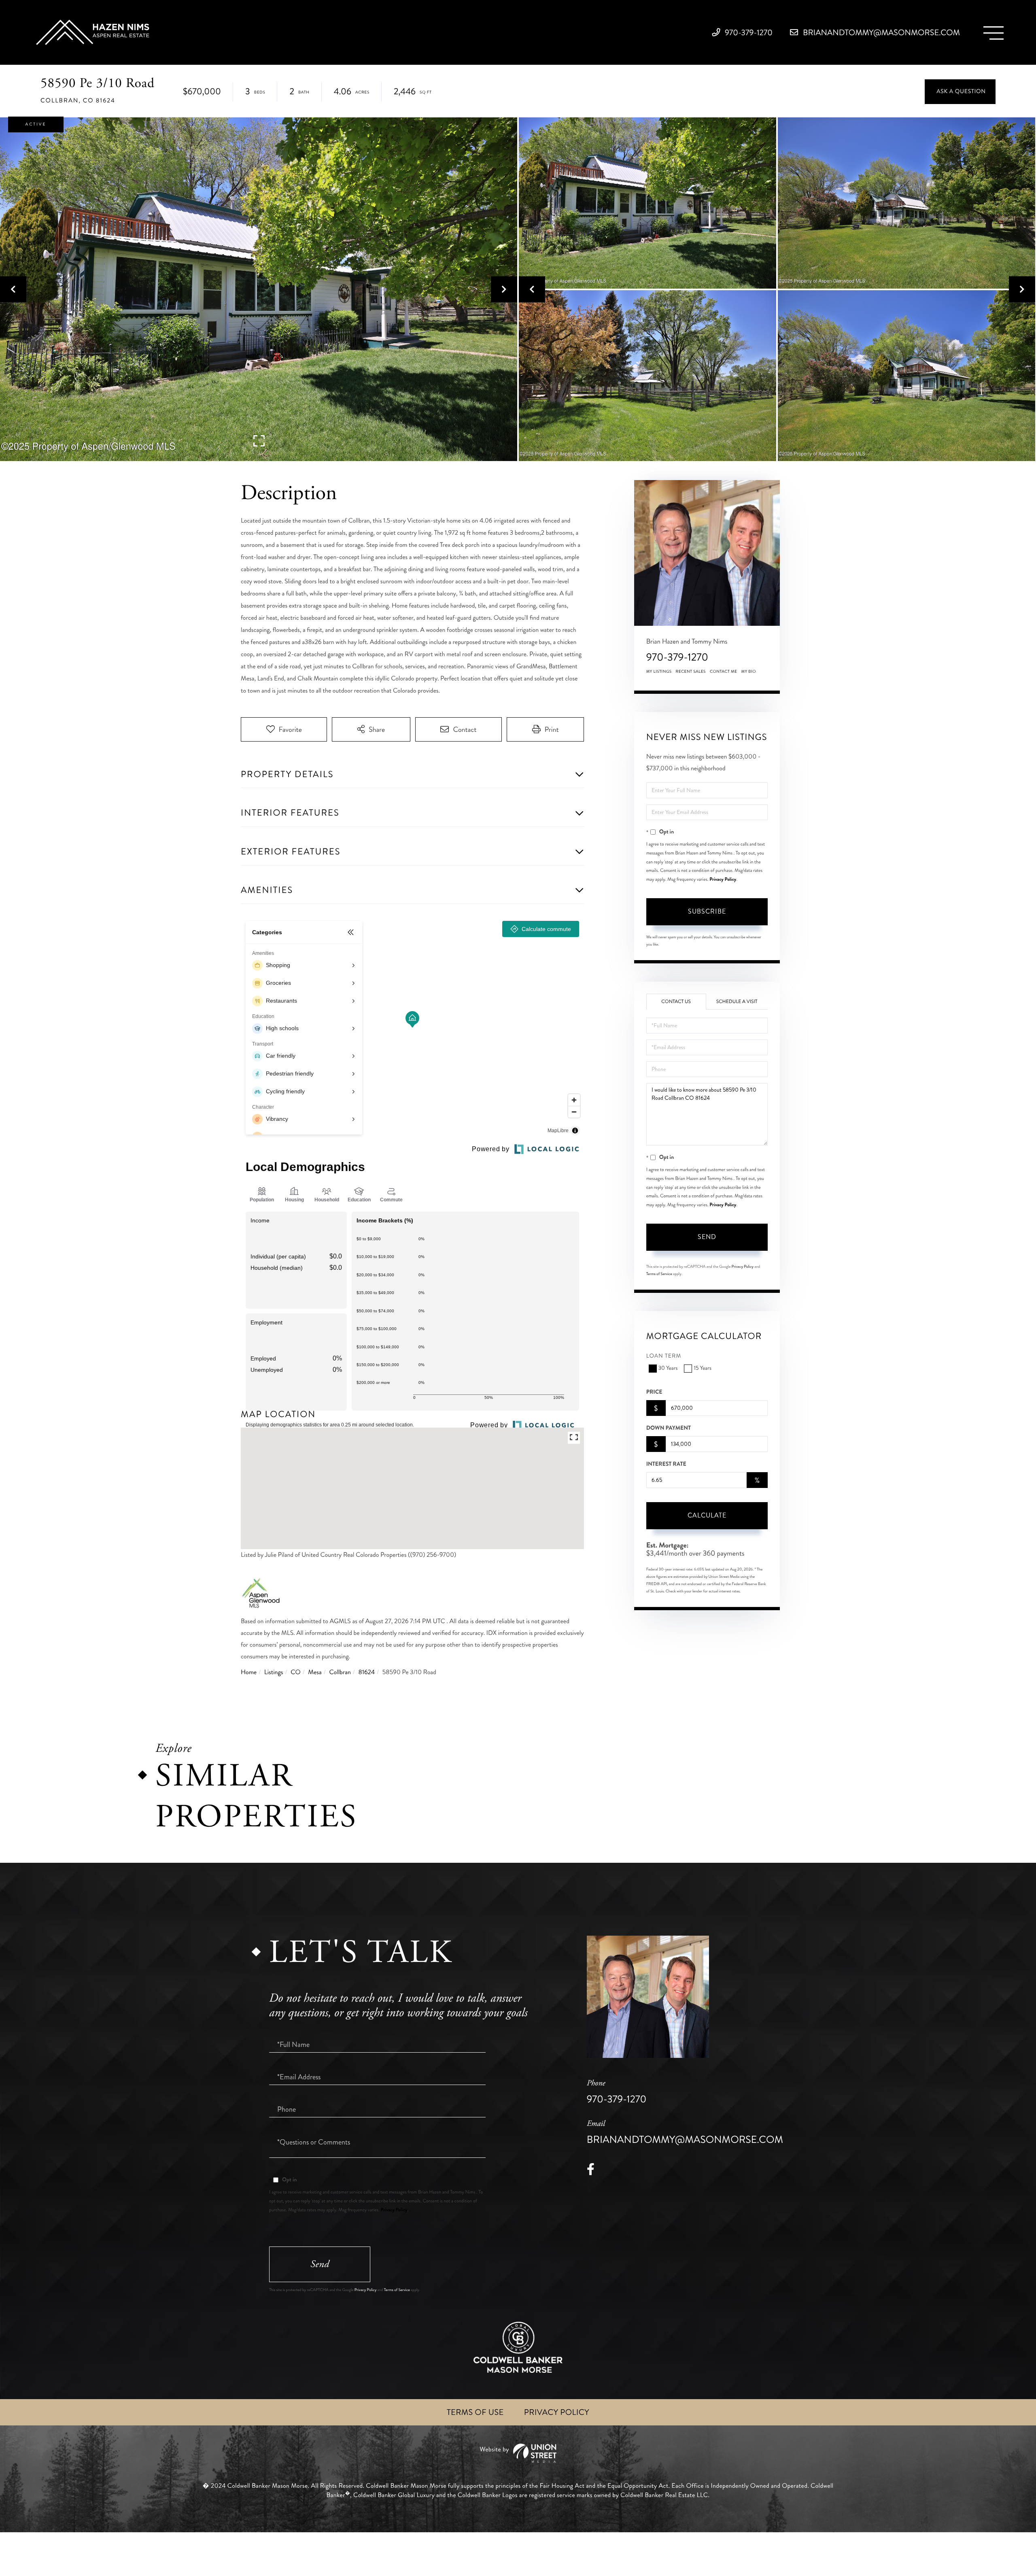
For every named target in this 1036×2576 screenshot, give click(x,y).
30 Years (668, 1368)
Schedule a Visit (737, 1002)
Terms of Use (475, 2412)
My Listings (659, 672)
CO (295, 1672)
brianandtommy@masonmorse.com (880, 33)
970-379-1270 (748, 33)
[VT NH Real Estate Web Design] (518, 2453)
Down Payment (669, 1428)
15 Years (702, 1368)
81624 (367, 1672)
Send (707, 1237)
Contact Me (724, 672)
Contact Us (676, 1002)
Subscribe (707, 911)
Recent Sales (691, 672)
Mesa (315, 1672)
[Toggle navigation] (994, 33)
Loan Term (664, 1356)
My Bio (748, 672)
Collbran (340, 1672)
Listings (274, 1672)
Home (249, 1672)
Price (654, 1392)
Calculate (707, 1515)
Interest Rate (666, 1464)
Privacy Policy (723, 879)
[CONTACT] (960, 92)
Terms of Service (659, 1274)
